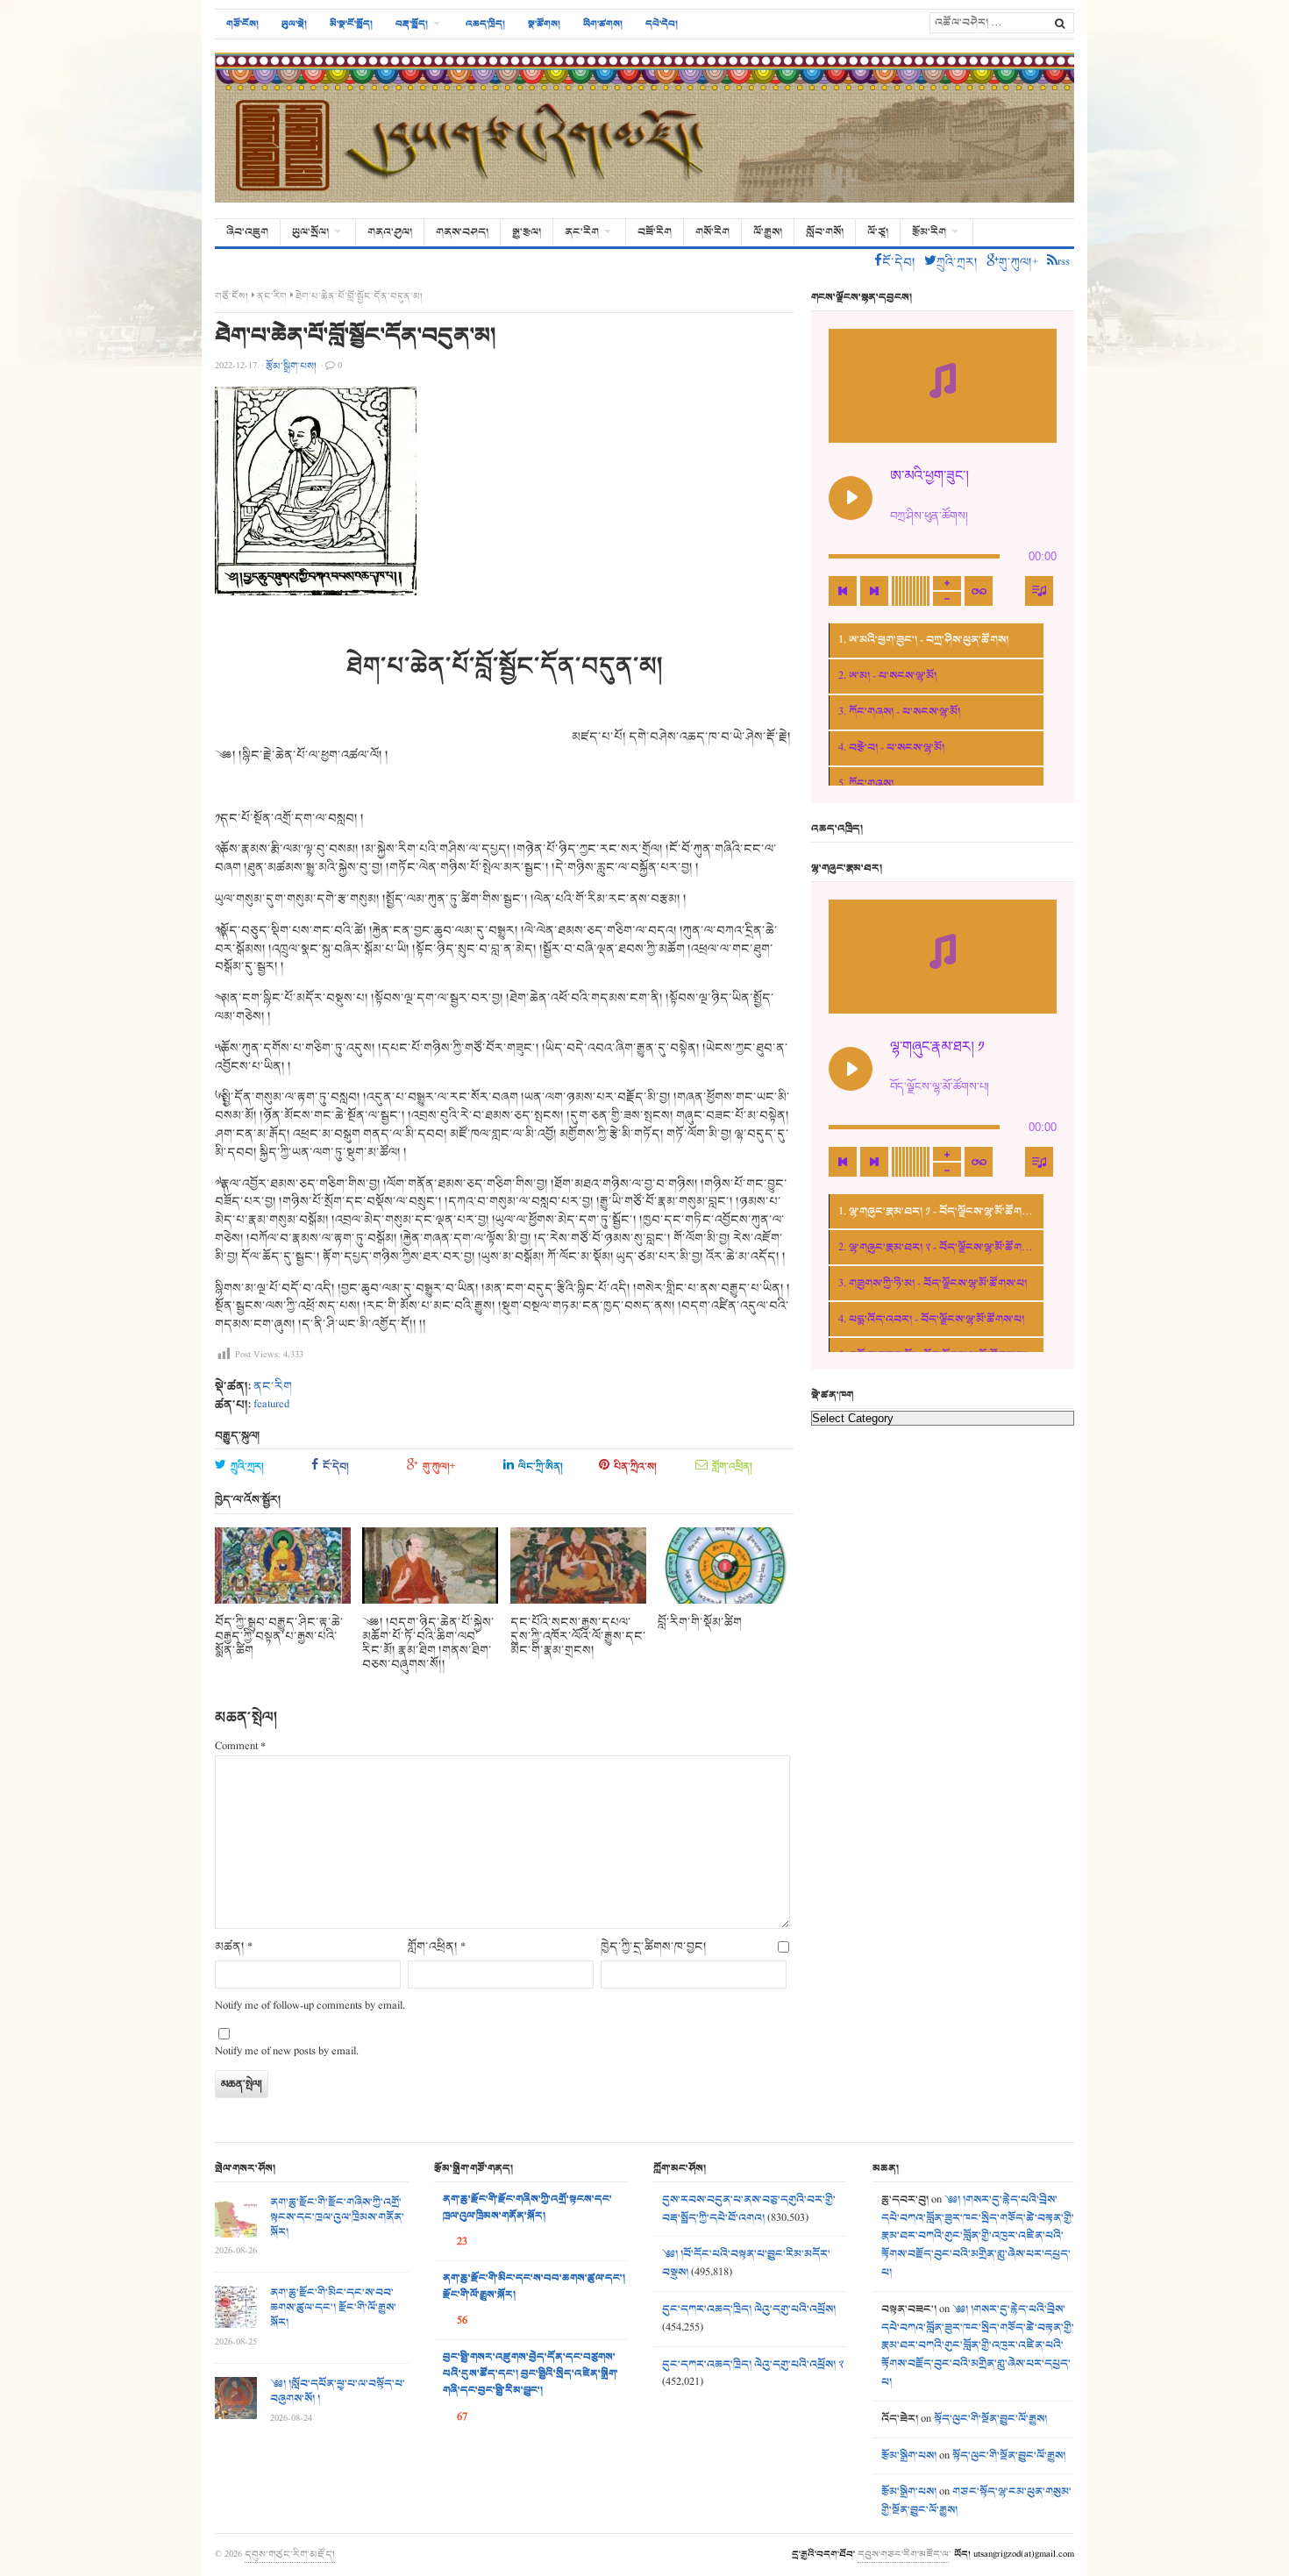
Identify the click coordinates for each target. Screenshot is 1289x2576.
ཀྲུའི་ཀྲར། (247, 1466)
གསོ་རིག (712, 232)
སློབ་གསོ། (825, 232)
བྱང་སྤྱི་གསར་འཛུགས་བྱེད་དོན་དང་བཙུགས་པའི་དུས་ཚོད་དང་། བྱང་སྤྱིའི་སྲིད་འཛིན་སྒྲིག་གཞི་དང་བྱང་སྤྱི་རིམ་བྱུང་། (531, 2374)
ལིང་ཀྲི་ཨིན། (541, 1466)
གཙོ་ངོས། (242, 24)
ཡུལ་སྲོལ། (310, 232)
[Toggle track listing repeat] (979, 591)
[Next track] (874, 591)
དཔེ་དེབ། (662, 24)
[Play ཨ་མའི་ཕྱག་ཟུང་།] (851, 498)
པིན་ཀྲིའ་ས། (635, 1466)
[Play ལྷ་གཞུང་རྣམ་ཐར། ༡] (851, 1069)
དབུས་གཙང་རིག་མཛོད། (290, 2554)
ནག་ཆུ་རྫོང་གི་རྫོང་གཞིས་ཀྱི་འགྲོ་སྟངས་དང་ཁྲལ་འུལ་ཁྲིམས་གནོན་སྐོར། (337, 2217)
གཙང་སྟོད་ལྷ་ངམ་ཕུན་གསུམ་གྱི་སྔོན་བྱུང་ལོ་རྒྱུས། (976, 2501)
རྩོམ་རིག (929, 232)
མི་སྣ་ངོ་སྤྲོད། (351, 24)
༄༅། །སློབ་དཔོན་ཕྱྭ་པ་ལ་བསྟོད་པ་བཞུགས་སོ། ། (338, 2391)
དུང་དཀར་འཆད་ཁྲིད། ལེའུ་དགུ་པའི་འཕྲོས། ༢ (753, 2365)
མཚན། (234, 1947)
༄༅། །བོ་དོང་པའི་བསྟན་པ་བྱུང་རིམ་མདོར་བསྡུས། (746, 2263)
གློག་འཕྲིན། (732, 1466)
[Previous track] (843, 591)
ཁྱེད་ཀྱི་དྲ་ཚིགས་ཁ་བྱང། (654, 1947)
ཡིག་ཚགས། (603, 24)
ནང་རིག (582, 232)
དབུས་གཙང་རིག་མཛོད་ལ (903, 2554)
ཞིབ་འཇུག (247, 232)
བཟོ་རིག (655, 232)
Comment (240, 1747)
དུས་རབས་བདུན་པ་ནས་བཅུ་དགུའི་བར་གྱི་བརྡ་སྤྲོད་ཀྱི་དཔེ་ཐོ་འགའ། (749, 2209)
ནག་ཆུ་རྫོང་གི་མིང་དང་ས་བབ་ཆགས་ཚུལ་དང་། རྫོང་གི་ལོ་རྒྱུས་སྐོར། (333, 2308)
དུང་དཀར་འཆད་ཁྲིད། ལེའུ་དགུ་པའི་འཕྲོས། (749, 2309)
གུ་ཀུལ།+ (439, 1466)
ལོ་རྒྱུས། (768, 232)
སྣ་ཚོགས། (544, 24)
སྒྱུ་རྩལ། (527, 232)
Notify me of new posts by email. (287, 2052)
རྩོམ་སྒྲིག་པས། (909, 2456)
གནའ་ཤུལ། (390, 232)
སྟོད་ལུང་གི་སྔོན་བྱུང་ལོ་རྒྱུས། (990, 2419)
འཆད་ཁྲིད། (485, 24)
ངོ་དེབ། (336, 1466)
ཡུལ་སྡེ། (294, 24)
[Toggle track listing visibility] (1039, 591)
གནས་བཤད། (462, 232)
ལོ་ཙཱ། (878, 232)
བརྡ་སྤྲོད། (412, 24)
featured (271, 1405)
